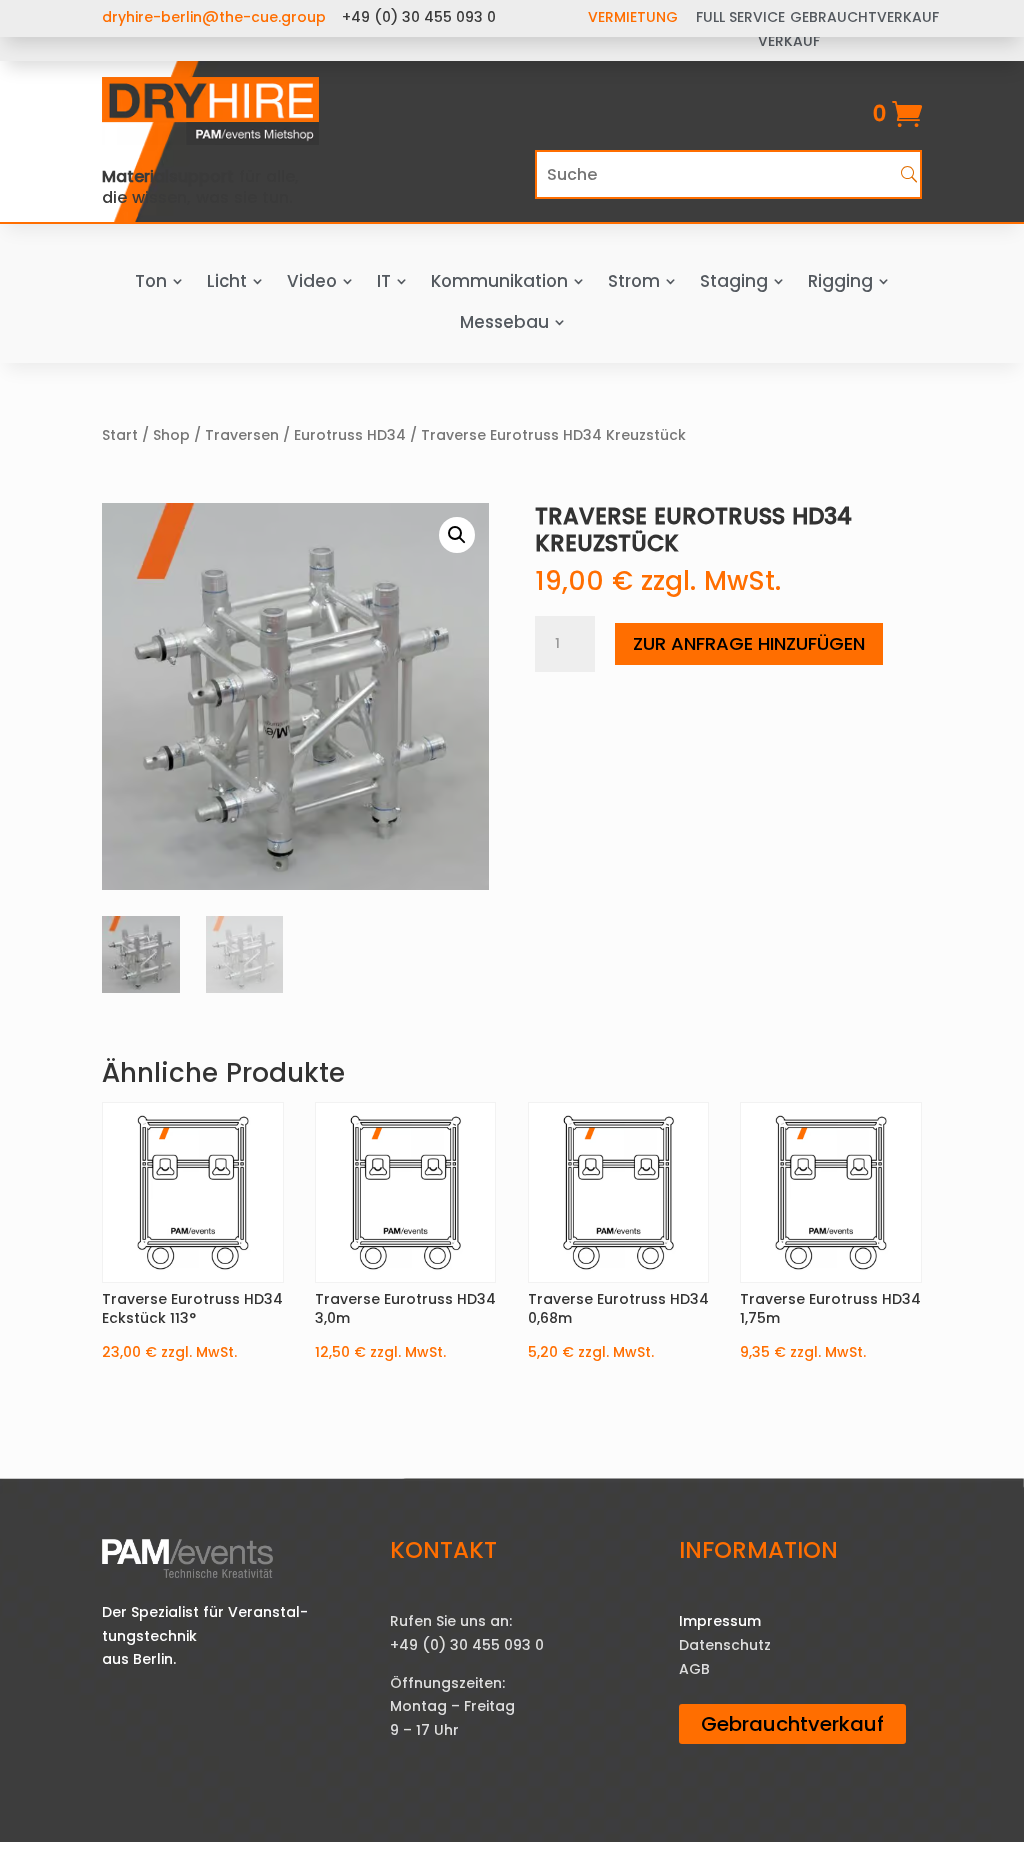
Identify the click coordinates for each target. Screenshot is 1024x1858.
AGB (694, 1669)
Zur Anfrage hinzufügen (749, 643)
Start (120, 435)
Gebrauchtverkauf (792, 1724)
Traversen (242, 435)
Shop (171, 435)
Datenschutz (725, 1645)
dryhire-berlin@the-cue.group (214, 17)
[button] (457, 535)
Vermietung (633, 17)
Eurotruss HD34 (350, 435)
